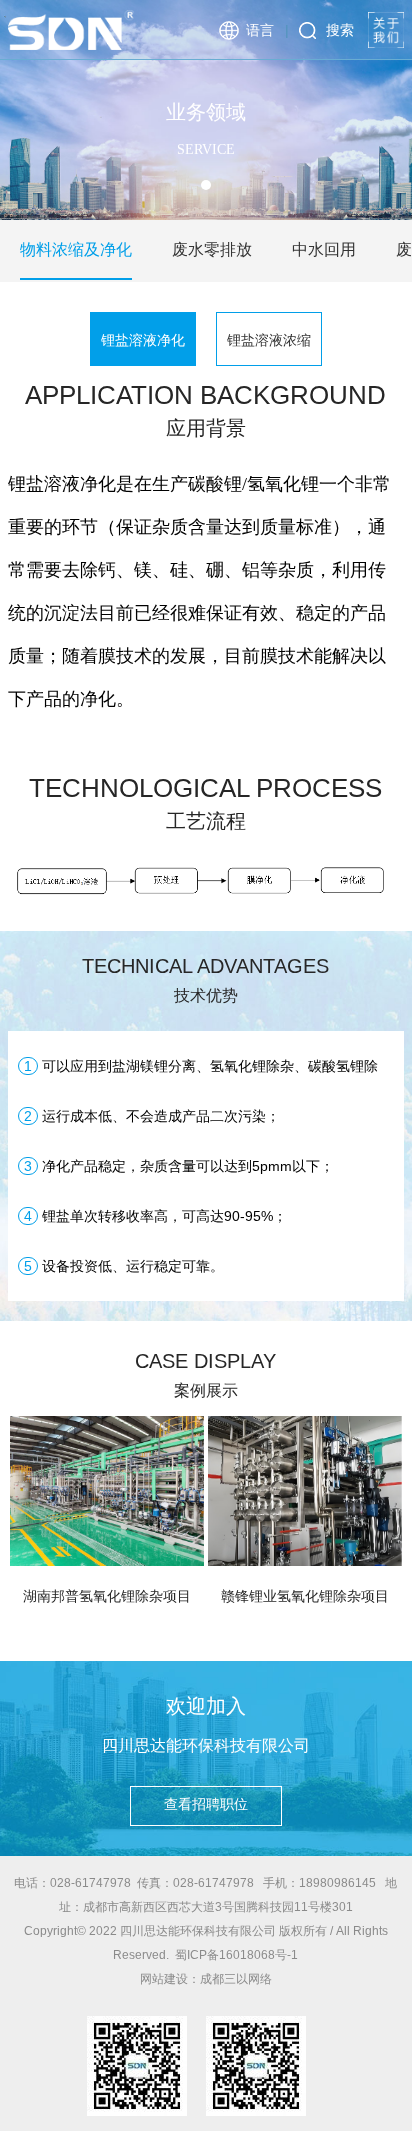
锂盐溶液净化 (143, 340)
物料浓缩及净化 (76, 249)
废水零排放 (212, 249)
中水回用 (324, 249)
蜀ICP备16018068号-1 (236, 1955)
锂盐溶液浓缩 (269, 340)
